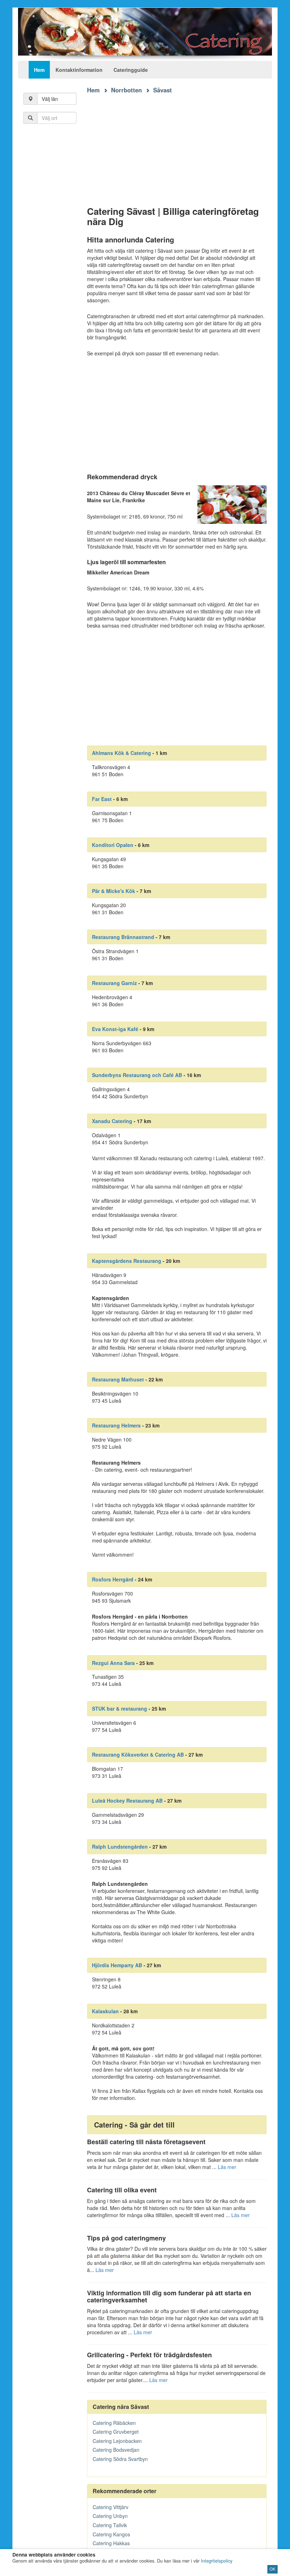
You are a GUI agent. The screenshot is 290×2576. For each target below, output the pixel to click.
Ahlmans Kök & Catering (121, 753)
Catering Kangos (111, 2534)
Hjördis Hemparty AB (117, 1965)
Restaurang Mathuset (118, 1379)
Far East (102, 799)
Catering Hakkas (111, 2543)
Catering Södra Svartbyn (120, 2459)
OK (272, 2569)
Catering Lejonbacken (117, 2441)
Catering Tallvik (110, 2525)
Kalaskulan (105, 2011)
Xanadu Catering (112, 1121)
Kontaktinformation (79, 70)
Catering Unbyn (110, 2516)
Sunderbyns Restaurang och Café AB (137, 1075)
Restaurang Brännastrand (123, 937)
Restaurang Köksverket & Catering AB (138, 1754)
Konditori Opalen (113, 845)
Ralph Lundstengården (120, 1847)
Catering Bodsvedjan (116, 2450)
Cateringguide (131, 70)
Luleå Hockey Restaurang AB (127, 1801)
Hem (39, 70)
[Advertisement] (177, 144)
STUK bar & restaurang (120, 1708)
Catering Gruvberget (116, 2432)
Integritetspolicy (217, 2561)
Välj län (50, 99)
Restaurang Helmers (116, 1425)
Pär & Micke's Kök (114, 891)
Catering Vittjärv (111, 2507)
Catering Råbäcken (114, 2423)
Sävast (163, 90)
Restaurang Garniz (114, 983)
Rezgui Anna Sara (113, 1663)
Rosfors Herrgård (113, 1579)
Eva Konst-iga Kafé (115, 1029)
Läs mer (227, 2167)
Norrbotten (126, 90)
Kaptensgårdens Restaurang (127, 1261)
